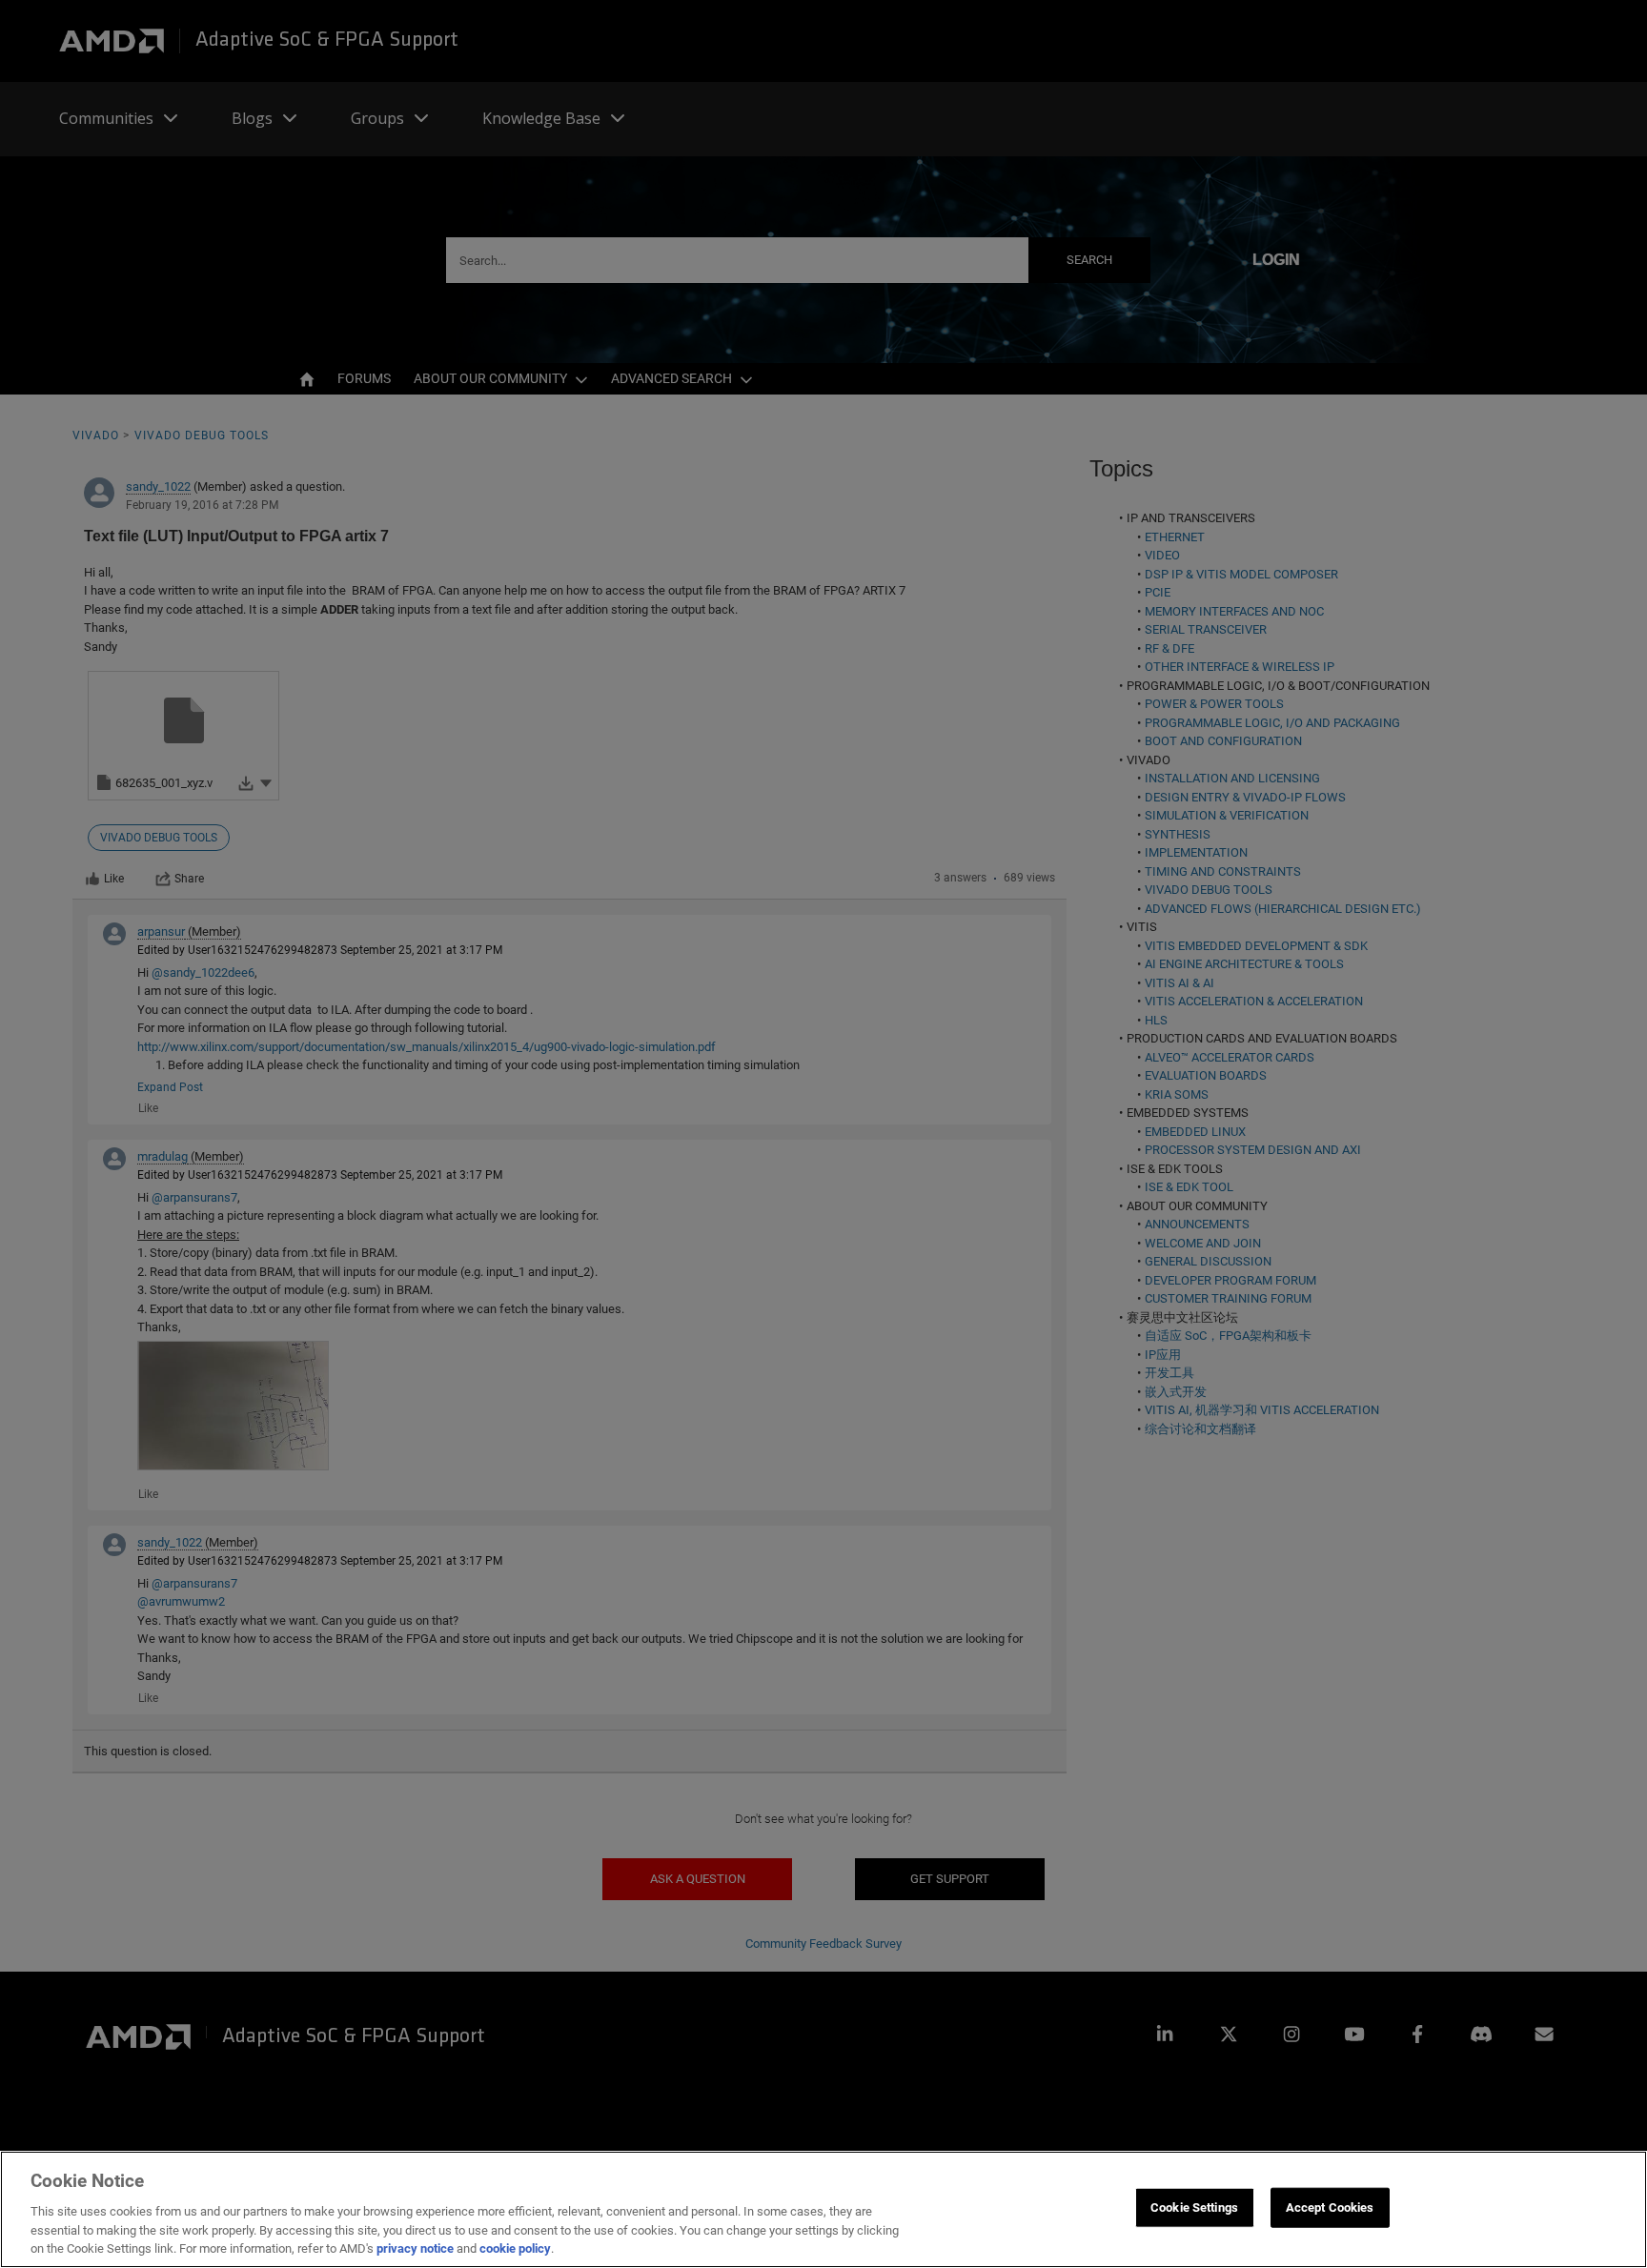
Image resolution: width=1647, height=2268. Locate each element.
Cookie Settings (1194, 2207)
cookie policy (515, 2248)
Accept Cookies (1330, 2207)
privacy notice (415, 2248)
